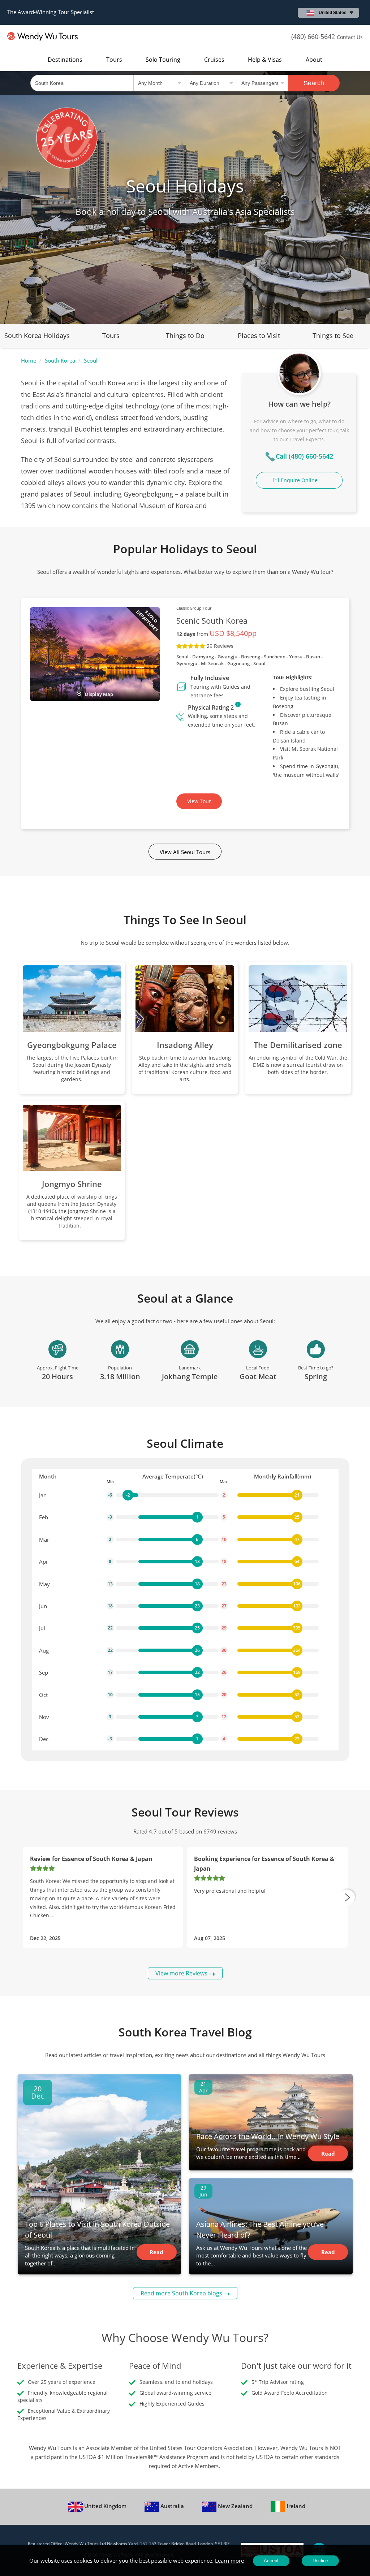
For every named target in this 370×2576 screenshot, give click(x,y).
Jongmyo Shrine (72, 1184)
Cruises (214, 60)
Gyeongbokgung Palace (72, 1045)
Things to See (333, 335)
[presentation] (347, 1897)
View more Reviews (181, 1973)
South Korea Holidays (37, 335)
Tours (114, 60)
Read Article (157, 2254)
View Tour (199, 801)
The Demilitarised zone (298, 1045)
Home (29, 360)
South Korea (60, 360)
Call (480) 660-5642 (304, 456)
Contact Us (350, 37)
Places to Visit (259, 335)
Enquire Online (299, 480)
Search (314, 83)
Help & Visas (265, 60)
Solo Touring (163, 60)
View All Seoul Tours (185, 852)
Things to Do (185, 335)
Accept (271, 2561)
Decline (320, 2561)
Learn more (229, 2560)
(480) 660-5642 (313, 36)
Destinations (65, 60)
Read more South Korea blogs (181, 2293)
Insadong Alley (185, 1045)
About (314, 60)
